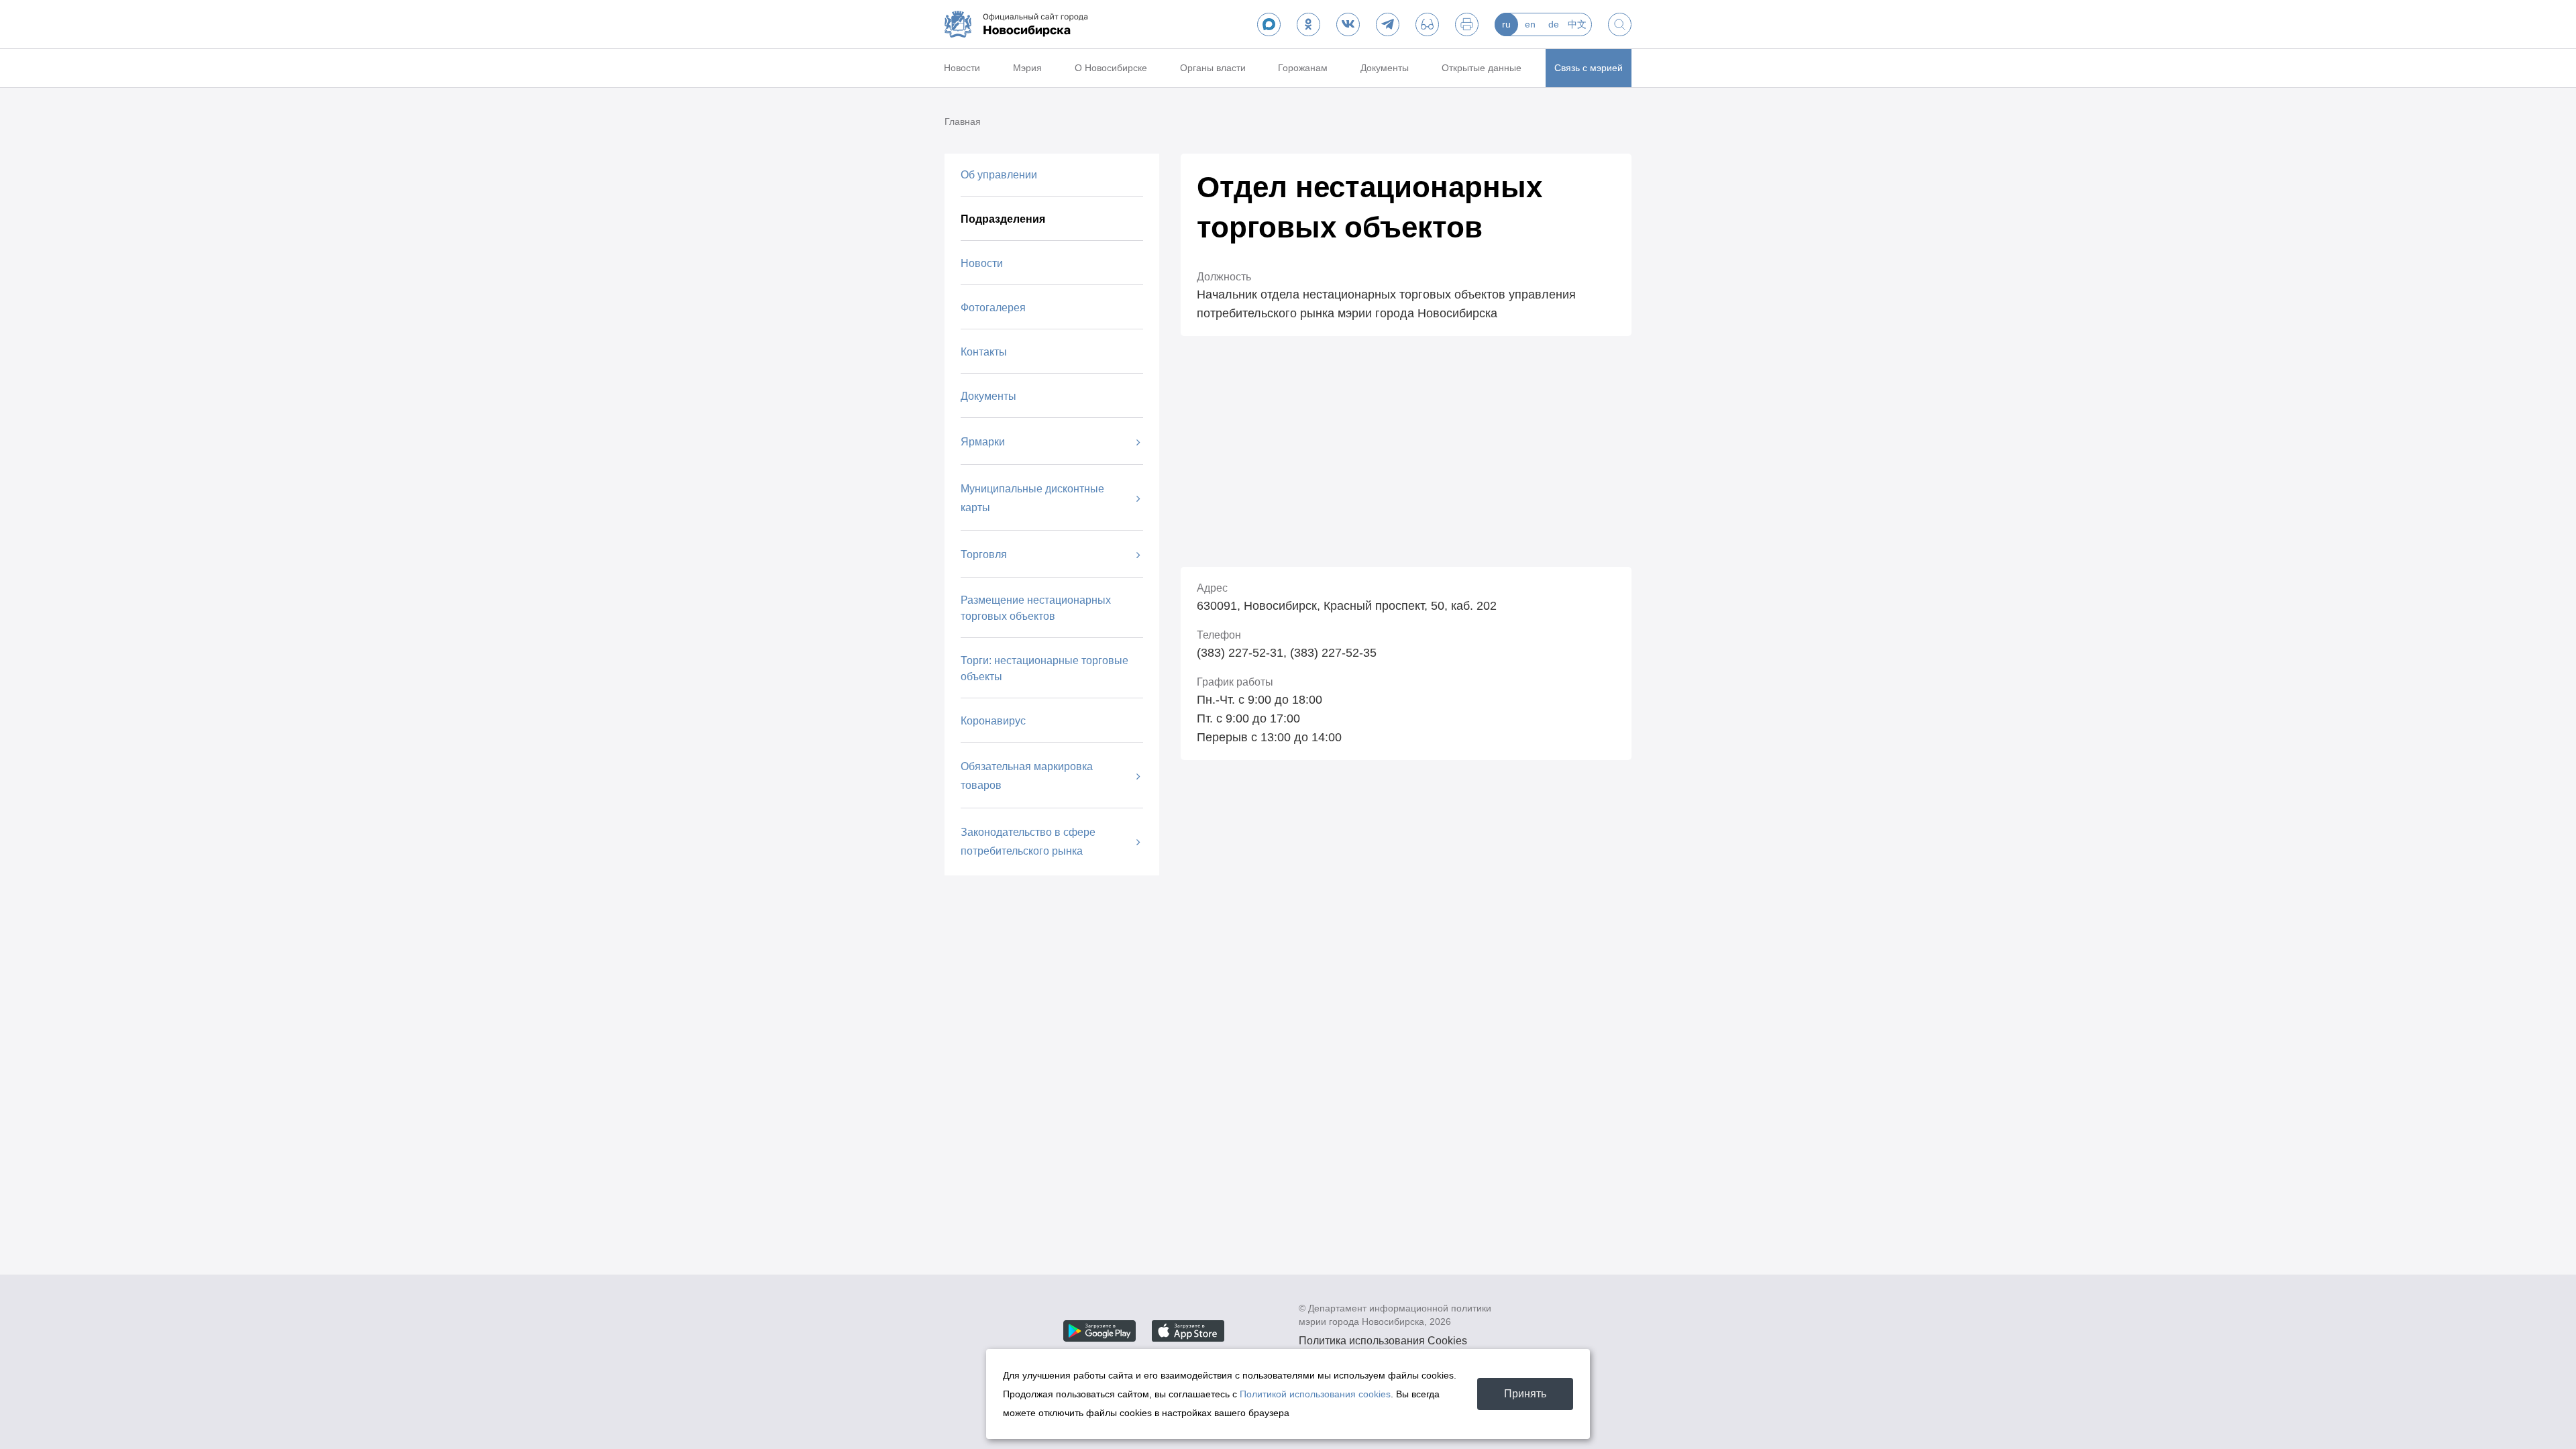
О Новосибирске (1111, 68)
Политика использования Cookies (1383, 1341)
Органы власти (1213, 68)
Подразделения (1003, 219)
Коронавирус (993, 721)
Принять (1525, 1394)
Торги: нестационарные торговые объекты (1044, 668)
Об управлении (999, 175)
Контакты (984, 352)
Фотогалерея (993, 308)
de (1554, 24)
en (1530, 24)
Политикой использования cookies (1315, 1394)
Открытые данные (1482, 68)
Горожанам (1303, 68)
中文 (1577, 24)
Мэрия (1027, 68)
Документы (1385, 68)
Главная (963, 121)
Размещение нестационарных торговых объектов (1036, 608)
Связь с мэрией (1589, 68)
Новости (962, 68)
